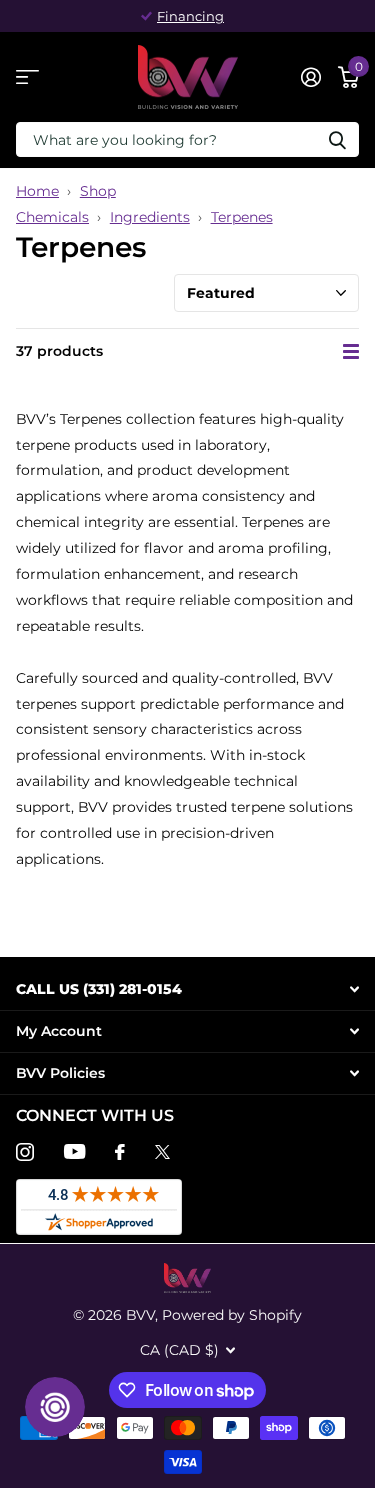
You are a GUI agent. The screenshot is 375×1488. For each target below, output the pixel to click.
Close (187, 989)
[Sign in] (310, 77)
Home (37, 191)
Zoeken (337, 139)
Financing (190, 16)
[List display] (351, 351)
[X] (162, 1152)
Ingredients (150, 217)
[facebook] (120, 1152)
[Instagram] (25, 1152)
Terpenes (242, 217)
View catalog (27, 77)
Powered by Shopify (232, 1315)
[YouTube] (74, 1151)
